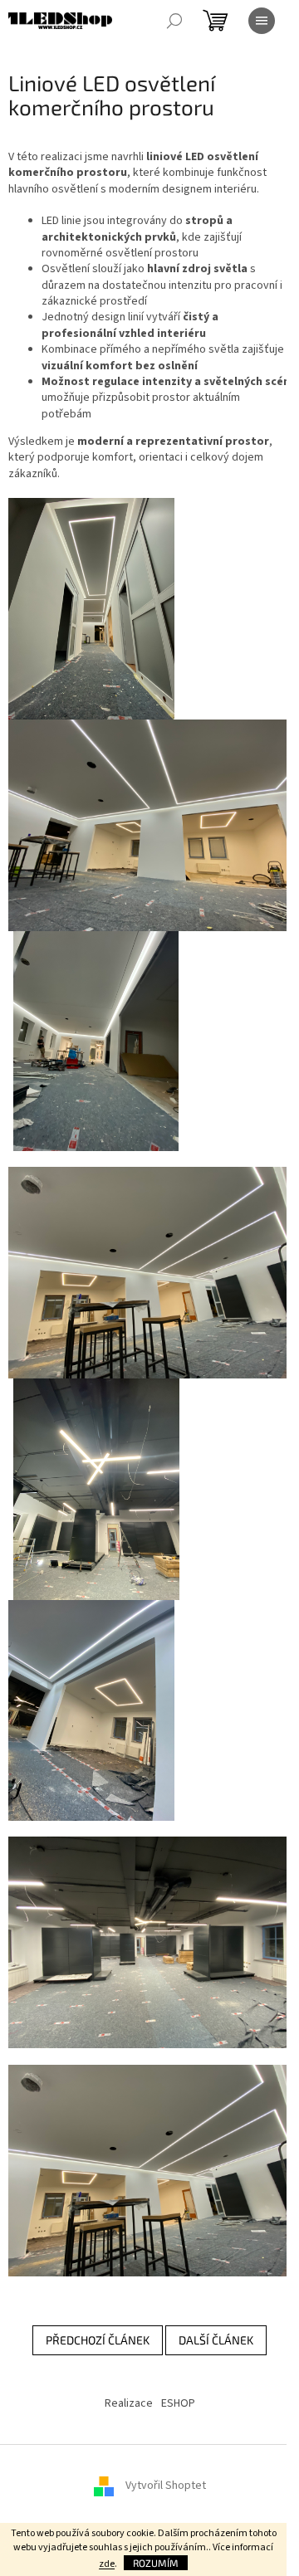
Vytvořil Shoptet (166, 2486)
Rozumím (156, 2563)
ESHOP (178, 2403)
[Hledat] (174, 21)
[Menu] (262, 21)
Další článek (216, 2340)
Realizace (129, 2403)
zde (107, 2564)
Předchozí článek (98, 2340)
